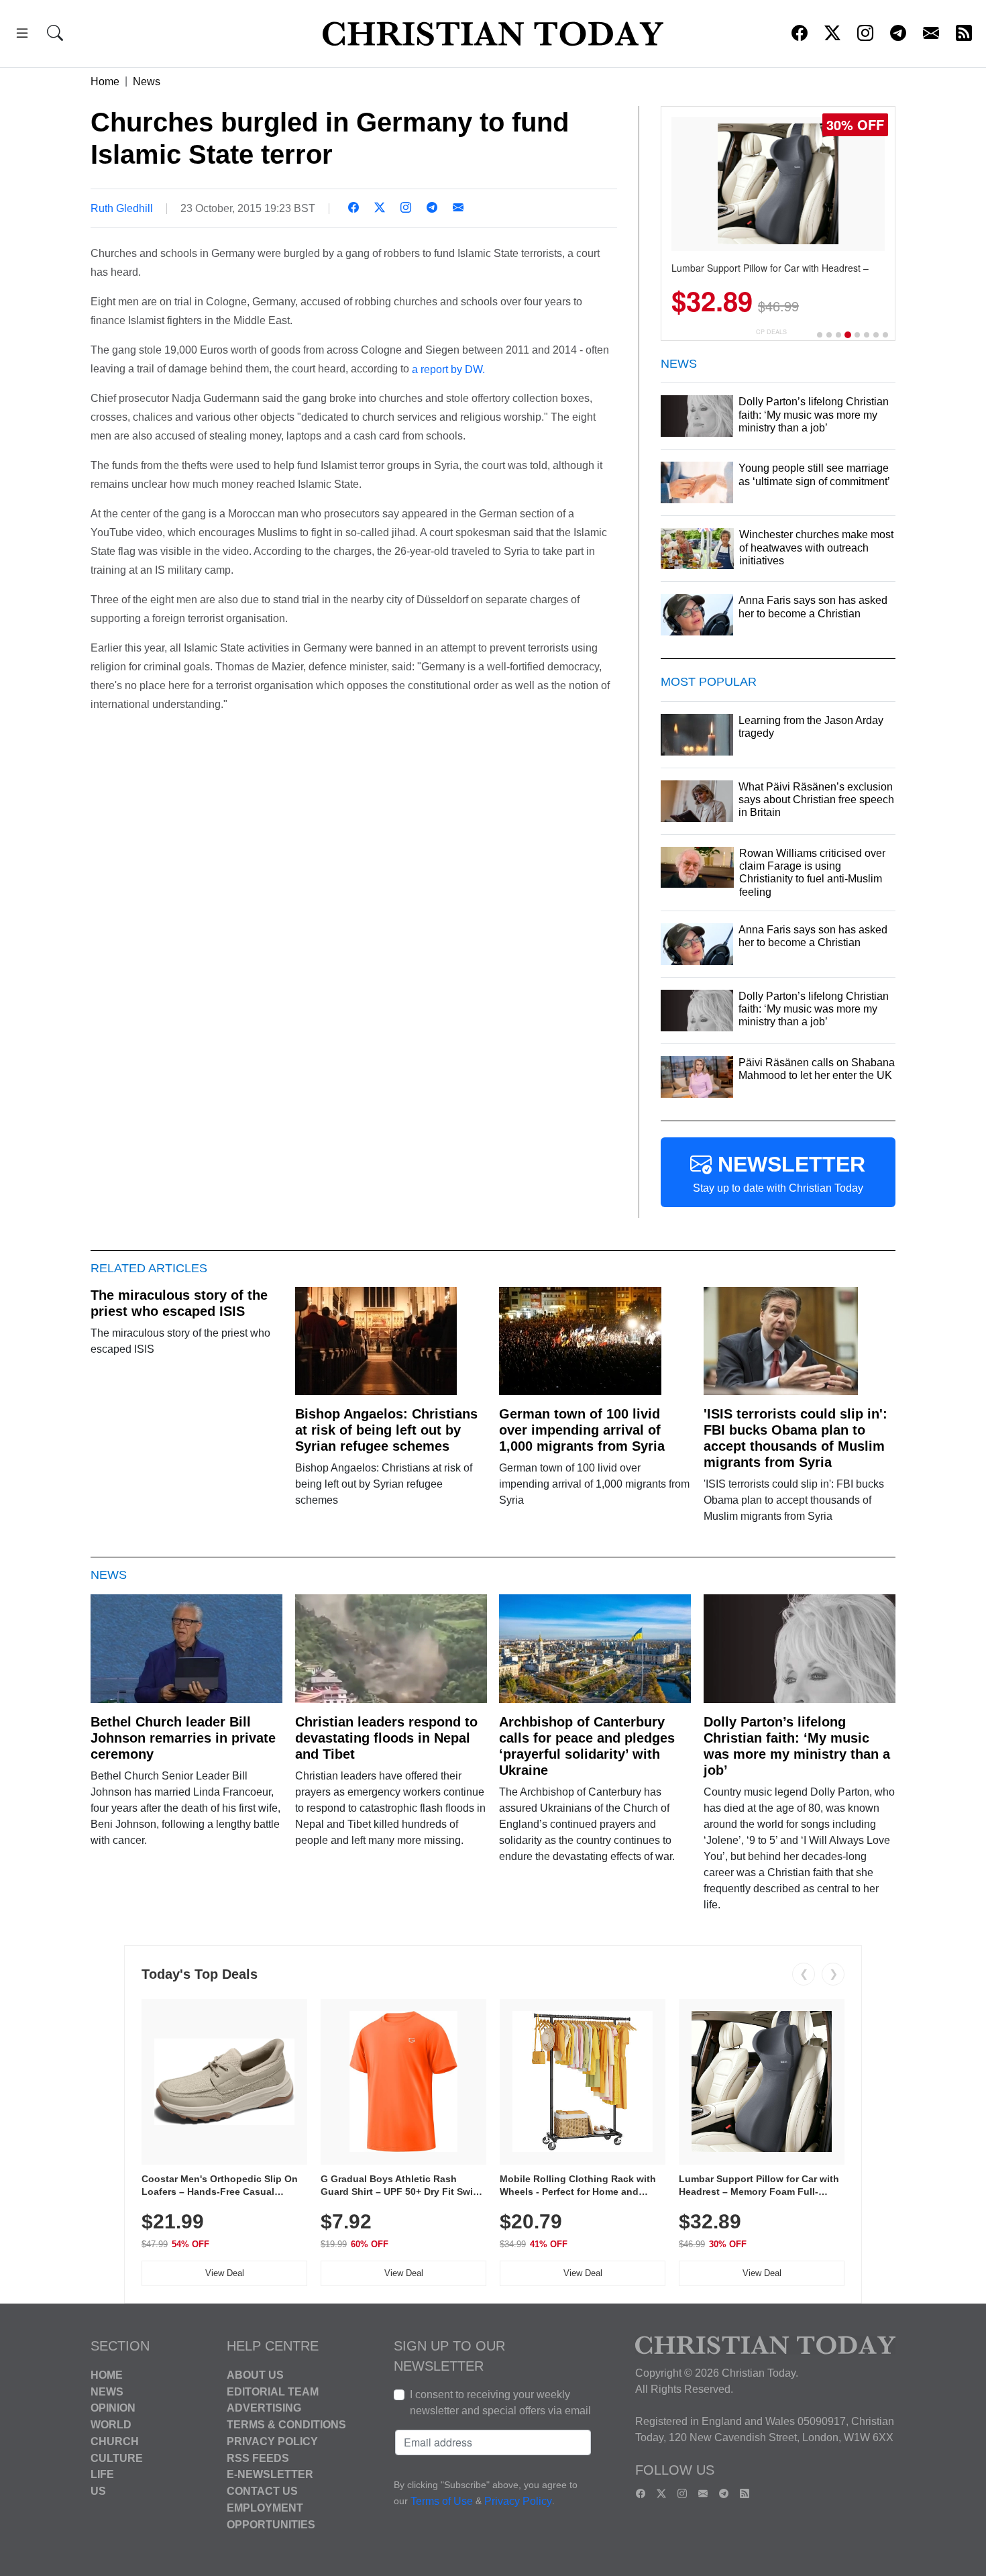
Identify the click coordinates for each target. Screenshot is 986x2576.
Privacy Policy (272, 2441)
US (98, 2491)
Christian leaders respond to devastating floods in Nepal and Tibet (386, 1738)
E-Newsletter (270, 2474)
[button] (22, 35)
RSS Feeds (258, 2458)
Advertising (264, 2408)
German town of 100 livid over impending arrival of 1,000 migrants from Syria (582, 1430)
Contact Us (262, 2491)
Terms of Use (442, 2501)
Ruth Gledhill (122, 208)
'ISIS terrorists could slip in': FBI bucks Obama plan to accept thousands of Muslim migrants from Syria (796, 1438)
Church (115, 2441)
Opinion (113, 2408)
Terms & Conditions (286, 2425)
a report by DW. (448, 369)
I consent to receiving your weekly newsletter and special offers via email (500, 2403)
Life (102, 2474)
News (147, 82)
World (111, 2425)
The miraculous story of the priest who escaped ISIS (179, 1303)
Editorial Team (273, 2391)
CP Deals (771, 332)
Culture (117, 2458)
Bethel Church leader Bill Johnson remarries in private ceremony (183, 1738)
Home (105, 82)
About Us (255, 2375)
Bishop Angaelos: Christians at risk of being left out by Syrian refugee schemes (386, 1430)
